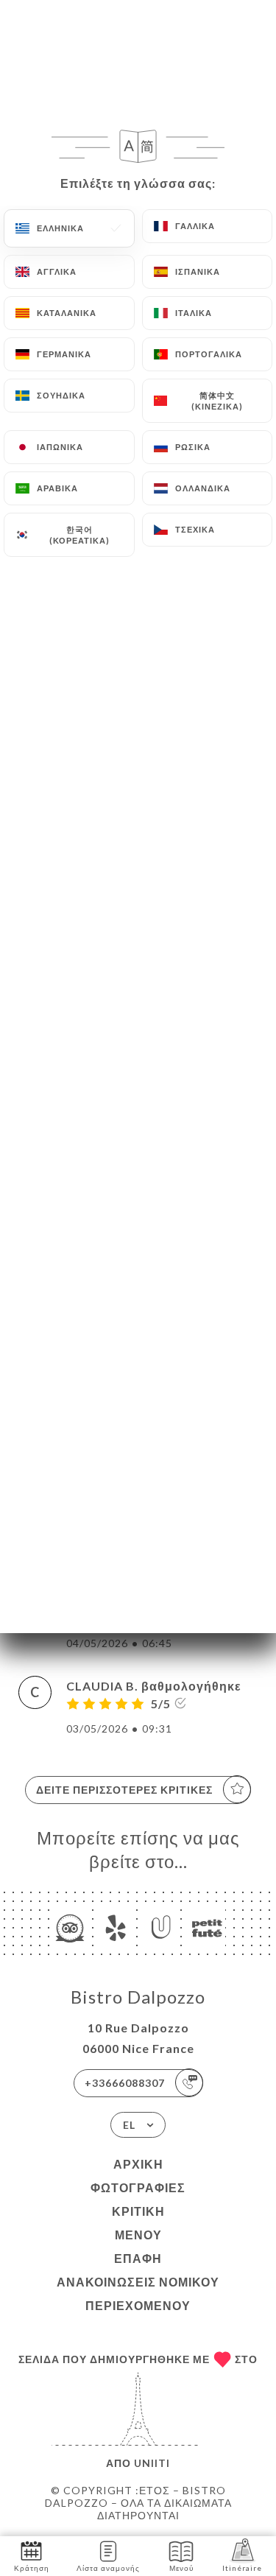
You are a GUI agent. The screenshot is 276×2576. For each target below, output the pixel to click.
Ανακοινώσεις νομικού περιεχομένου (138, 2294)
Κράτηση (32, 2568)
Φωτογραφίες (138, 2187)
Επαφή (138, 2258)
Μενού (138, 2235)
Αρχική (138, 2164)
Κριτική (138, 2211)
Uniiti (152, 2463)
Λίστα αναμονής (108, 2568)
